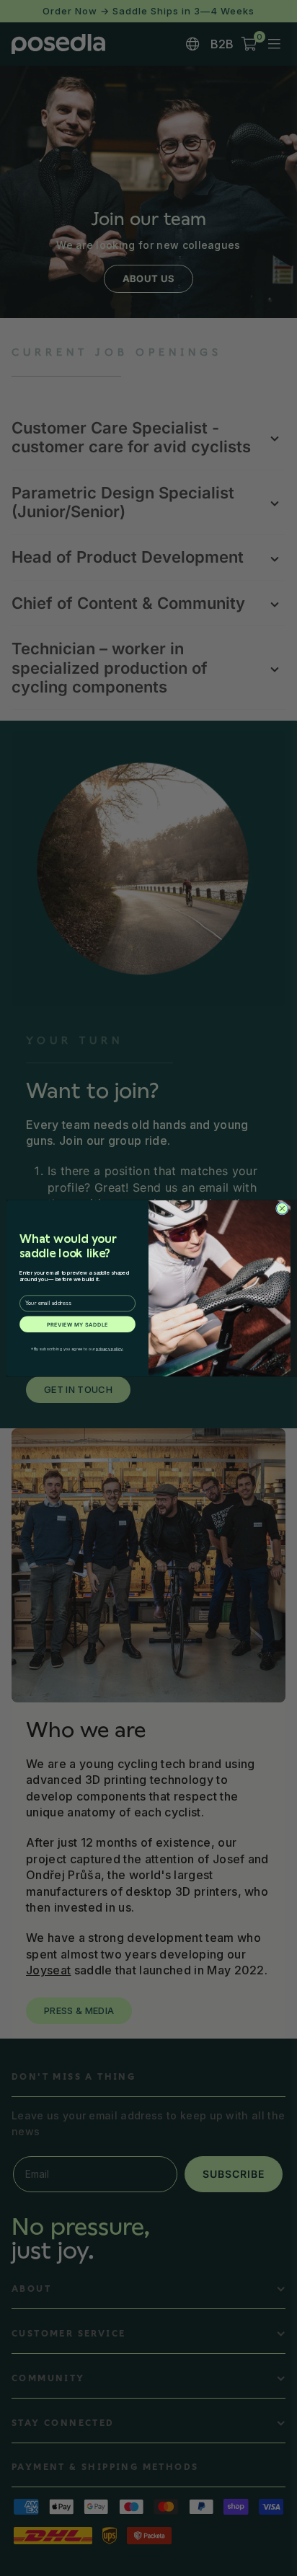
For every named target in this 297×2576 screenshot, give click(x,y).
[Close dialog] (282, 1208)
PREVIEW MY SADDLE (77, 1324)
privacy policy (110, 1349)
